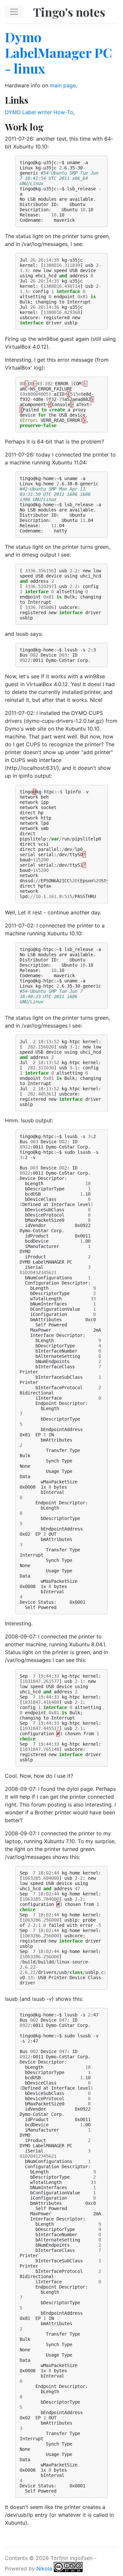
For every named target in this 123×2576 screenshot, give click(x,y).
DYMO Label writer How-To (39, 112)
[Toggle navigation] (14, 12)
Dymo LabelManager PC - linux (58, 52)
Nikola (44, 2568)
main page (63, 85)
